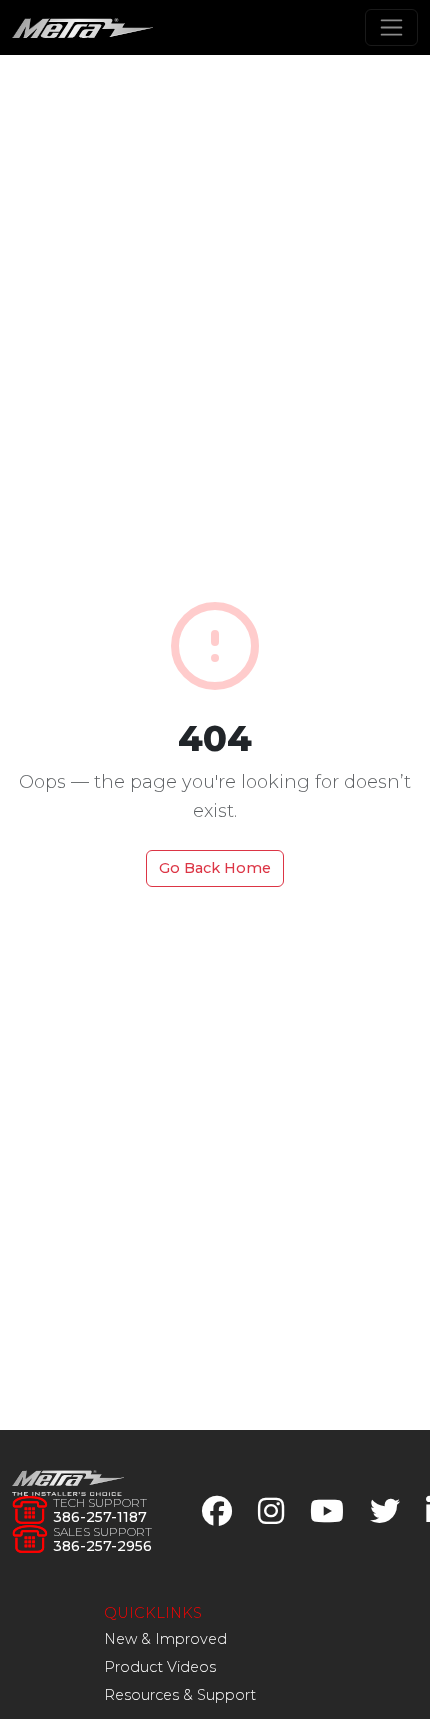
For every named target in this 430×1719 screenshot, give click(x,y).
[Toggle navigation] (391, 27)
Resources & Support (180, 1695)
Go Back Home (215, 868)
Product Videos (160, 1667)
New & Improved (165, 1639)
